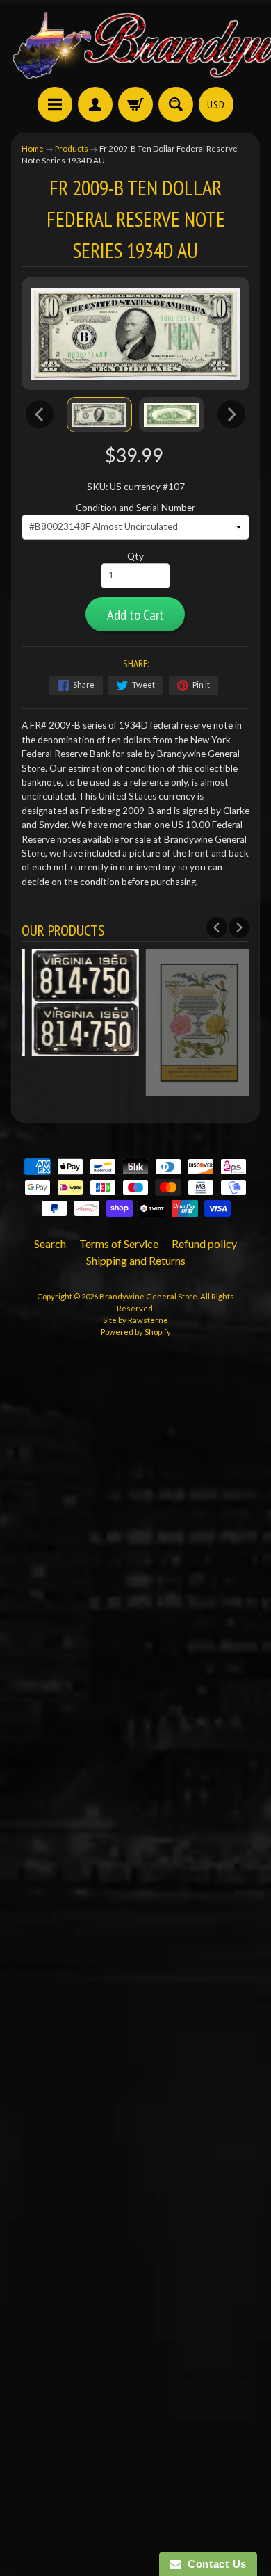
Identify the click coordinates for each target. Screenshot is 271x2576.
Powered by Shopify (136, 1332)
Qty (135, 556)
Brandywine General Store (148, 1296)
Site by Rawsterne (135, 1320)
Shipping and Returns (136, 1260)
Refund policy (204, 1244)
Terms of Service (119, 1244)
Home (33, 148)
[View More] (79, 1048)
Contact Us (214, 2564)
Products (72, 148)
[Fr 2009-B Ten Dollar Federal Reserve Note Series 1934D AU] (99, 414)
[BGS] (55, 104)
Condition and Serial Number (135, 508)
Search (50, 1244)
